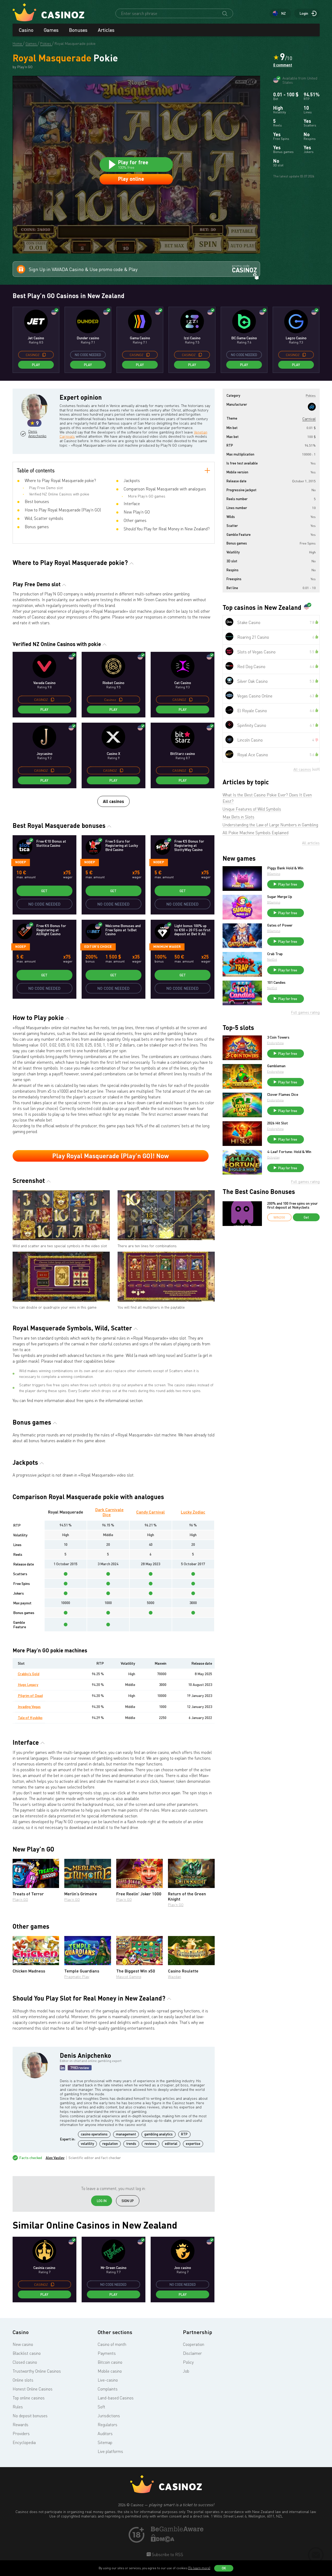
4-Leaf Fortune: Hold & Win (289, 1152)
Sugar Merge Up (280, 897)
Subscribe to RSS (167, 2554)
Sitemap (105, 2442)
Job (186, 2371)
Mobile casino (110, 2371)
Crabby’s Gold (29, 1674)
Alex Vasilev (55, 2158)
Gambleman (276, 1066)
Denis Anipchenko (37, 434)
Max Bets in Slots (238, 817)
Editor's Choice (98, 946)
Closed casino (25, 2362)
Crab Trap (275, 954)
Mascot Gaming (129, 1977)
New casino (23, 2344)
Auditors (105, 2434)
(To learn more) (199, 2568)
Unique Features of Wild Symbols (252, 809)
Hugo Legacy (28, 1684)
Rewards (20, 2425)
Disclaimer (192, 2353)
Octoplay (273, 1157)
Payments (107, 2353)
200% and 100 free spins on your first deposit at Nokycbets (293, 1205)
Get (44, 891)
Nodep (21, 862)
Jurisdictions (109, 2416)
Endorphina (275, 1043)
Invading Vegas (29, 1707)
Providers (21, 2434)
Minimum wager (167, 946)
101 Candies (276, 982)
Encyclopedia (24, 2442)
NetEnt (272, 959)
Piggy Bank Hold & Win (285, 868)
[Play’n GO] (312, 407)
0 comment (283, 65)
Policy (188, 2362)
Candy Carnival (151, 1512)
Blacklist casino (27, 2353)
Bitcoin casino (110, 2362)
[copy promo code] (44, 355)
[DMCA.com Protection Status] (163, 2541)
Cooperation (194, 2344)
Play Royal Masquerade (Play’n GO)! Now (110, 1156)
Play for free (288, 884)
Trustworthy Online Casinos (37, 2371)
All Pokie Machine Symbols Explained (255, 833)
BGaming (274, 874)
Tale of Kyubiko (30, 1718)
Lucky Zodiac (193, 1512)
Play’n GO (20, 1899)
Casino (26, 30)
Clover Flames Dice (283, 1094)
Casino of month (112, 2344)
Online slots (23, 2380)
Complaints (108, 2389)
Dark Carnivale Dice (109, 1512)
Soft (101, 2407)
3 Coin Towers (278, 1037)
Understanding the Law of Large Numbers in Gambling (270, 825)
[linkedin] (62, 2068)
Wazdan (175, 1977)
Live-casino (108, 2380)
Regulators (107, 2425)
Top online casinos (29, 2398)
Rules (18, 2407)
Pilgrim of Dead (30, 1696)
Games (51, 30)
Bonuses (78, 30)
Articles (106, 30)
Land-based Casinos (116, 2398)
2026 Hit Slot (278, 1123)
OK (224, 2568)
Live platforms (110, 2451)
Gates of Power (280, 925)
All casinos (114, 801)
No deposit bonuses (30, 2416)
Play (36, 365)
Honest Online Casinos (33, 2389)
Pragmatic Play (77, 1977)
